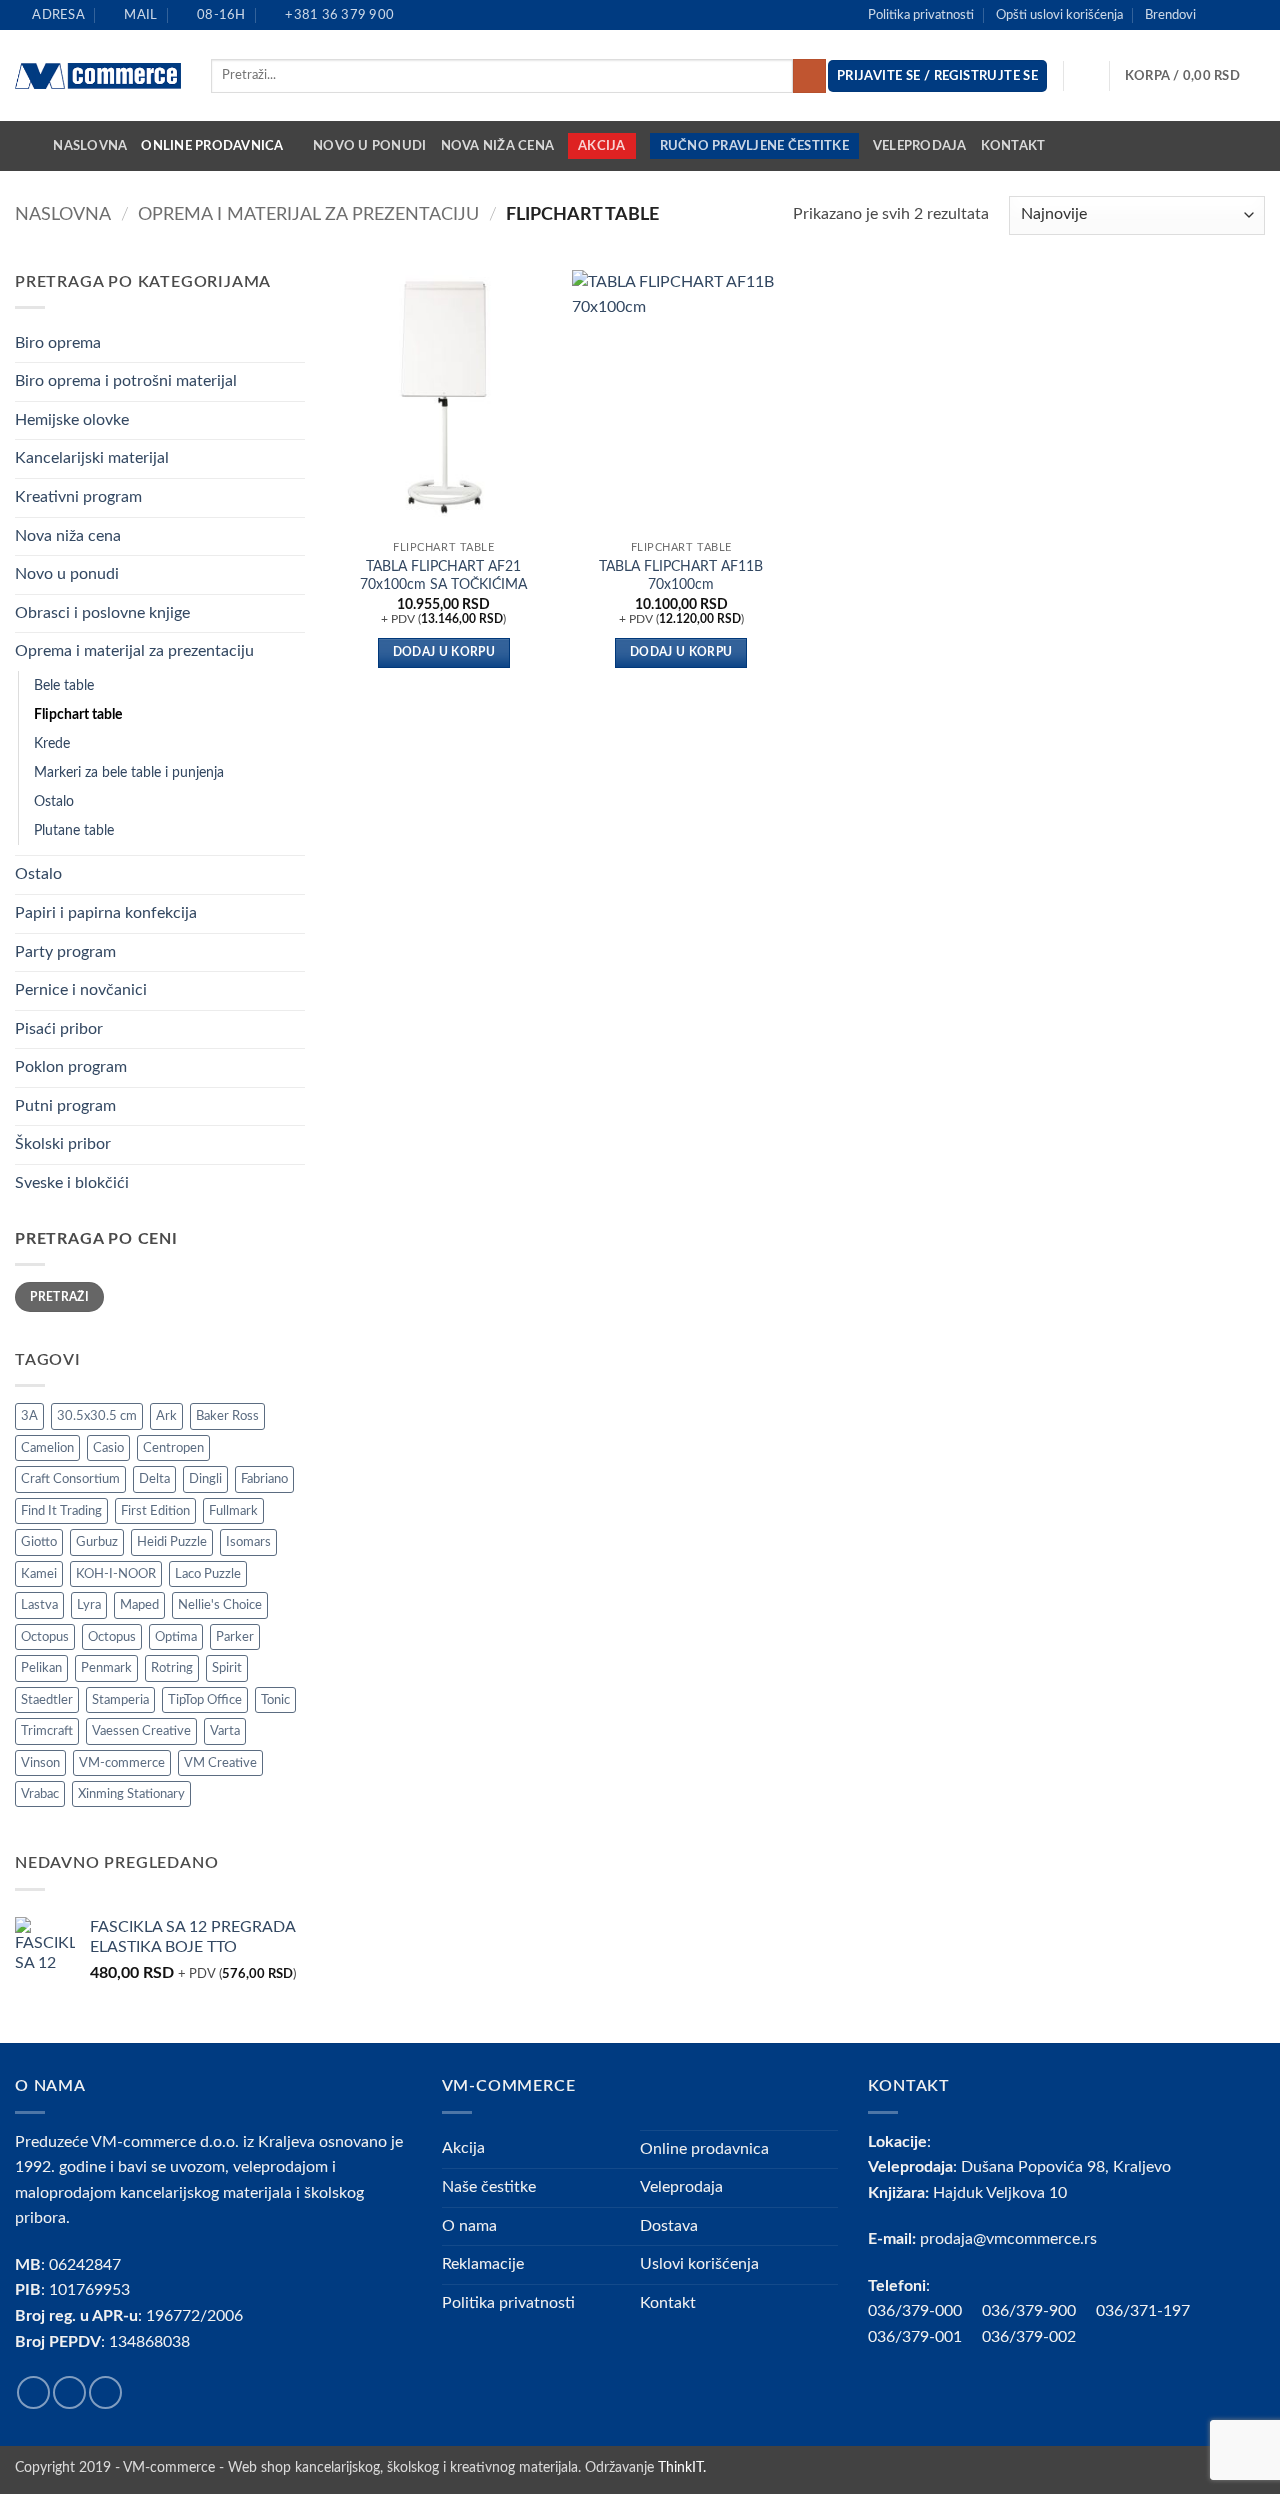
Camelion (47, 1448)
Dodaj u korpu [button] (444, 652)
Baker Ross (227, 1416)
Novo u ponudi (369, 146)
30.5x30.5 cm (97, 1416)
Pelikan (41, 1668)
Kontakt (1013, 146)
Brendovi (1170, 15)
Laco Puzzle (208, 1574)
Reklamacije (483, 2264)
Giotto (39, 1542)
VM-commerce (122, 1763)
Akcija (602, 146)
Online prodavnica (212, 146)
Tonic (275, 1700)
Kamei (39, 1574)
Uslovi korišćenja (699, 2264)
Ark (166, 1416)
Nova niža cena (498, 146)
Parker (235, 1637)
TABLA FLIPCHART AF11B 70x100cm (681, 576)
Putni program (65, 1106)
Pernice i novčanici (81, 990)
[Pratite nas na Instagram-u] (1236, 15)
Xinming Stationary (131, 1794)
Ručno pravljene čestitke (754, 146)
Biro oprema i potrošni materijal (126, 381)
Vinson (40, 1763)
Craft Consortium (70, 1479)
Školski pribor (63, 1144)
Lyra (89, 1605)
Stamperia (120, 1700)
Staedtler (47, 1700)
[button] (1195, 76)
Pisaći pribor (59, 1029)
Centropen (173, 1448)
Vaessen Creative (141, 1731)
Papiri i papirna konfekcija (106, 913)
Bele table (64, 685)
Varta (225, 1731)
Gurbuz (97, 1542)
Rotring (172, 1668)
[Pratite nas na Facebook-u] (1217, 15)
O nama (469, 2226)
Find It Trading (61, 1511)
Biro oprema (58, 343)
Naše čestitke (489, 2187)
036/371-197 (1143, 2311)
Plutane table (74, 830)
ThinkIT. (682, 2467)
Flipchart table (78, 714)
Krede (52, 743)
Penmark (106, 1668)
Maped (139, 1605)
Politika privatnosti (921, 15)
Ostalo (54, 801)
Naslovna (90, 146)
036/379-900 (1031, 2311)
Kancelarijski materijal (92, 458)
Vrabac (40, 1794)
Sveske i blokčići (72, 1183)
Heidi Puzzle (172, 1542)
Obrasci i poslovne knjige (102, 613)
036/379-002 (1039, 2337)
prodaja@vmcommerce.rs (1008, 2239)
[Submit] (809, 76)
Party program (65, 952)
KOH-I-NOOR (116, 1574)
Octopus (45, 1637)
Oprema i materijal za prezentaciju (308, 214)
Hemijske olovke (72, 420)
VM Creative (220, 1763)
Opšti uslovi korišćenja (1059, 15)
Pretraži (59, 1297)
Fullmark (233, 1511)
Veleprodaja (920, 146)
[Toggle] (293, 343)
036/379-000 (925, 2311)
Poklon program (71, 1067)
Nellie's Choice (220, 1605)
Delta (154, 1479)
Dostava (669, 2226)
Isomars (248, 1542)
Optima (176, 1637)
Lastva (39, 1605)
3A (29, 1416)
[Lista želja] (1087, 76)
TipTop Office (205, 1700)
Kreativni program (78, 497)
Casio (108, 1448)
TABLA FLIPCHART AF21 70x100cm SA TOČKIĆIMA (443, 576)
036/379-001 (925, 2337)
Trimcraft (47, 1731)
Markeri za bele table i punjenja (129, 772)
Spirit (227, 1668)
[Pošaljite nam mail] (1255, 15)
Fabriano (264, 1479)
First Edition (155, 1511)
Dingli (205, 1479)
